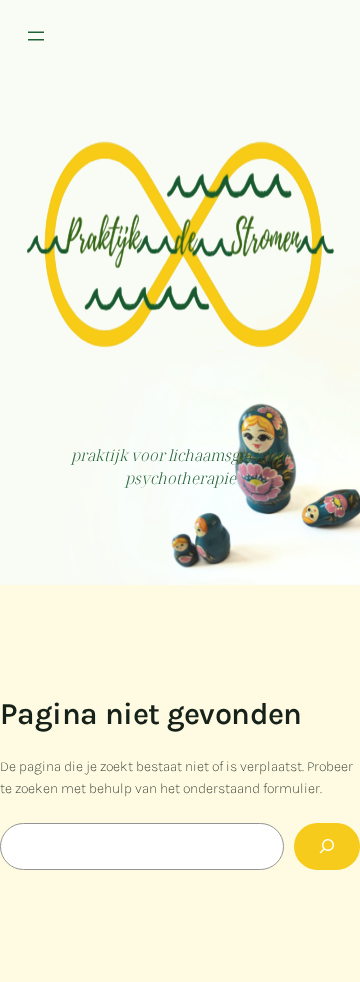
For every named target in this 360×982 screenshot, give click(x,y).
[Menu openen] (36, 36)
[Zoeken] (327, 846)
